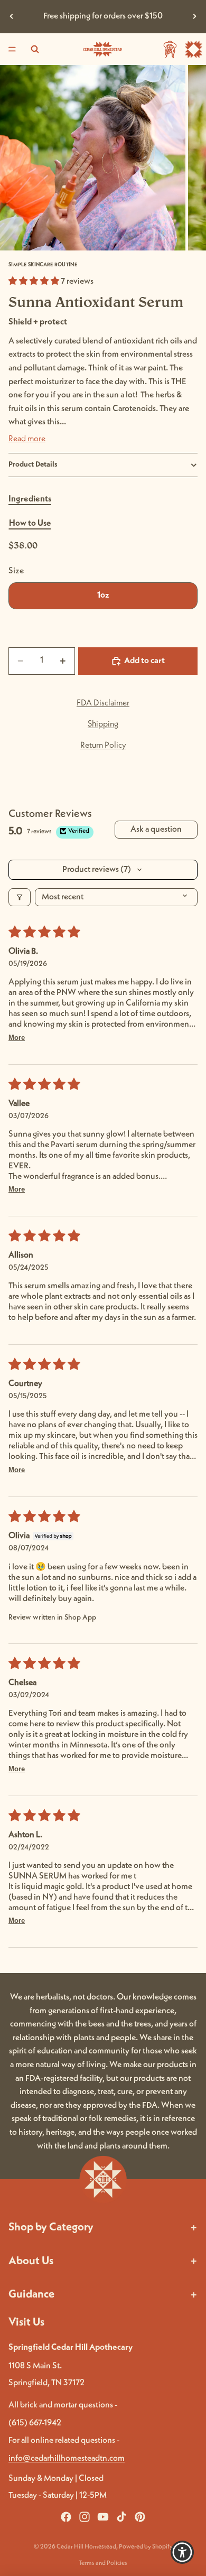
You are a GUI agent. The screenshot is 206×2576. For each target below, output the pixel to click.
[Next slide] (194, 16)
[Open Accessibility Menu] (182, 2552)
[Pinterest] (140, 2517)
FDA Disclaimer (103, 703)
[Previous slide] (12, 16)
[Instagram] (85, 2517)
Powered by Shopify (146, 2547)
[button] (35, 282)
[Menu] (12, 49)
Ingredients (30, 499)
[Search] (35, 49)
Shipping (103, 724)
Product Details (33, 464)
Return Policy (103, 746)
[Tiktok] (121, 2517)
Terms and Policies (103, 2563)
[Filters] (20, 897)
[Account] (170, 49)
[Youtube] (103, 2517)
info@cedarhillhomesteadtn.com (67, 2459)
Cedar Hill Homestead (86, 2547)
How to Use (30, 524)
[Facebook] (66, 2517)
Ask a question (156, 830)
